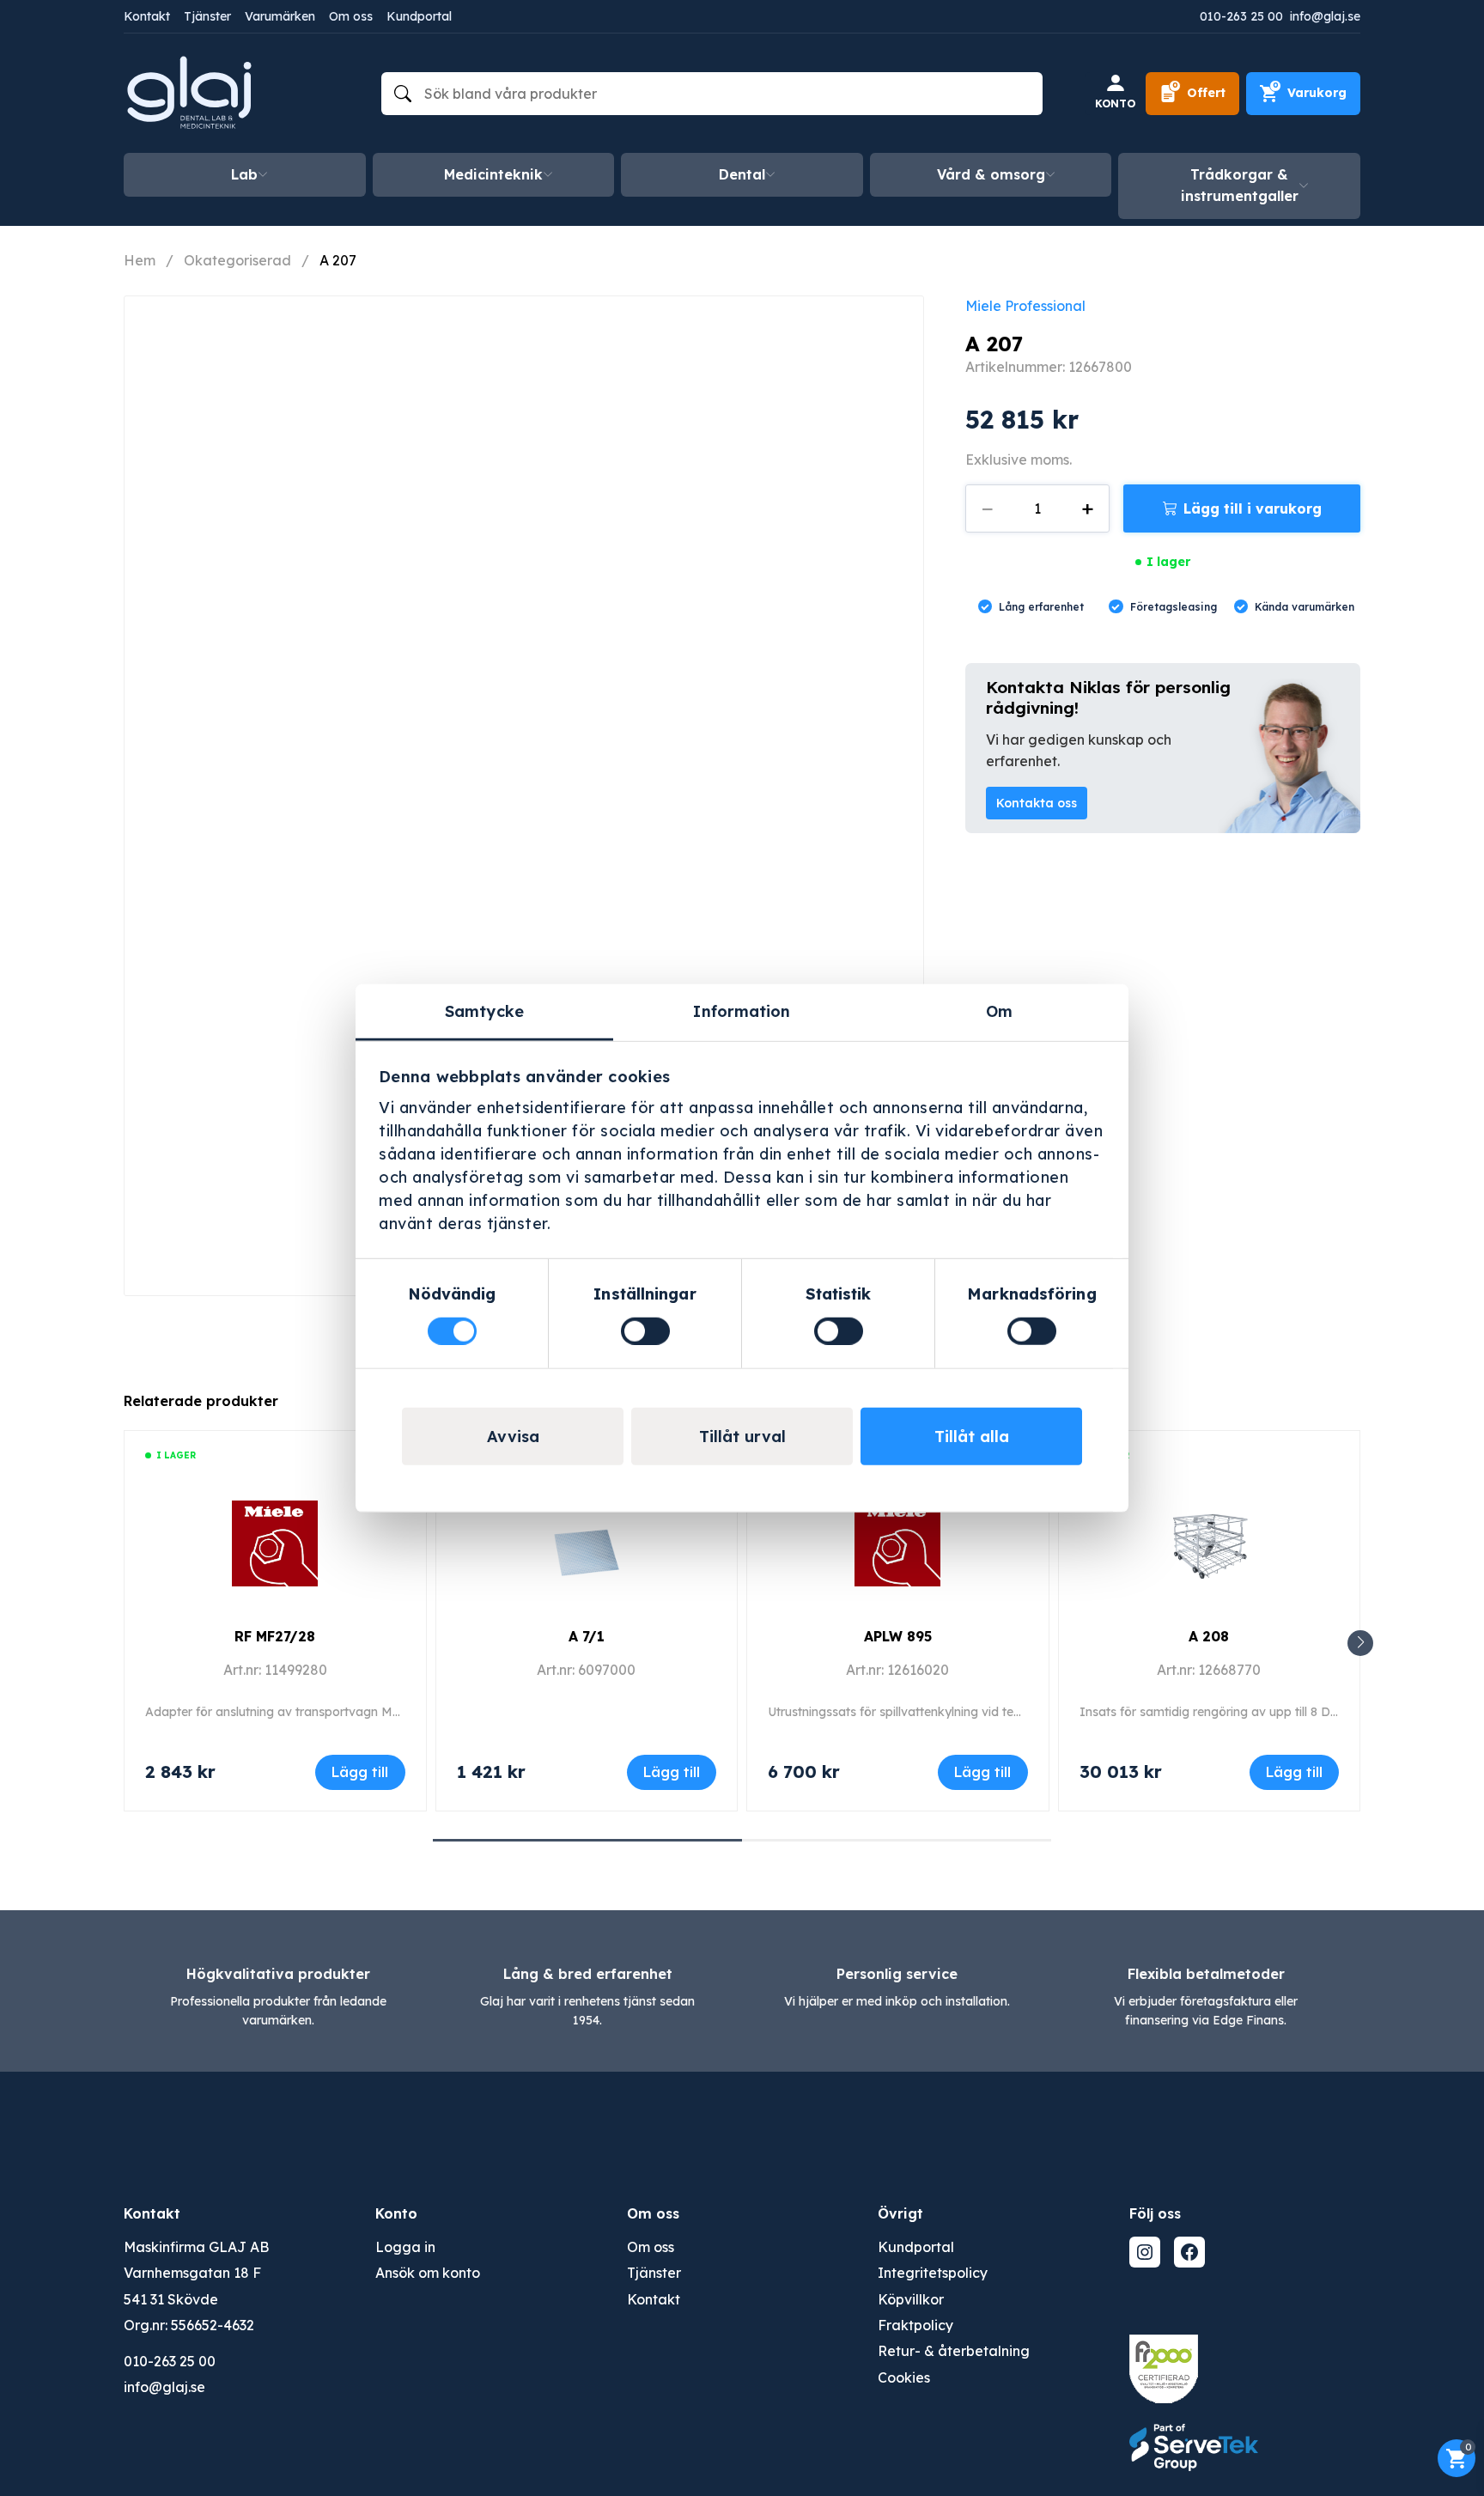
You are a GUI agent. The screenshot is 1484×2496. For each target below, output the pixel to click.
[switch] (645, 1330)
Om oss (351, 16)
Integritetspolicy (933, 2273)
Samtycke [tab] (484, 1011)
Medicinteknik (493, 174)
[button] (1360, 1643)
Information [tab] (742, 1011)
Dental (742, 174)
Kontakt (147, 16)
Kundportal (419, 16)
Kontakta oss (1037, 803)
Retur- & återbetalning (954, 2351)
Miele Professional (1025, 306)
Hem (140, 260)
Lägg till (360, 1772)
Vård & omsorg (991, 174)
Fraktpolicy (915, 2325)
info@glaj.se (1325, 16)
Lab (244, 174)
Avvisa (513, 1436)
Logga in (405, 2247)
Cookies (904, 2377)
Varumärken (280, 16)
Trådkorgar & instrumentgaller (1240, 186)
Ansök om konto (428, 2273)
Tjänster (207, 16)
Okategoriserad (237, 260)
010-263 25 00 (1241, 16)
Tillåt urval (742, 1436)
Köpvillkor (911, 2299)
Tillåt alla (972, 1436)
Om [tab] (999, 1011)
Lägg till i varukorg (1253, 508)
